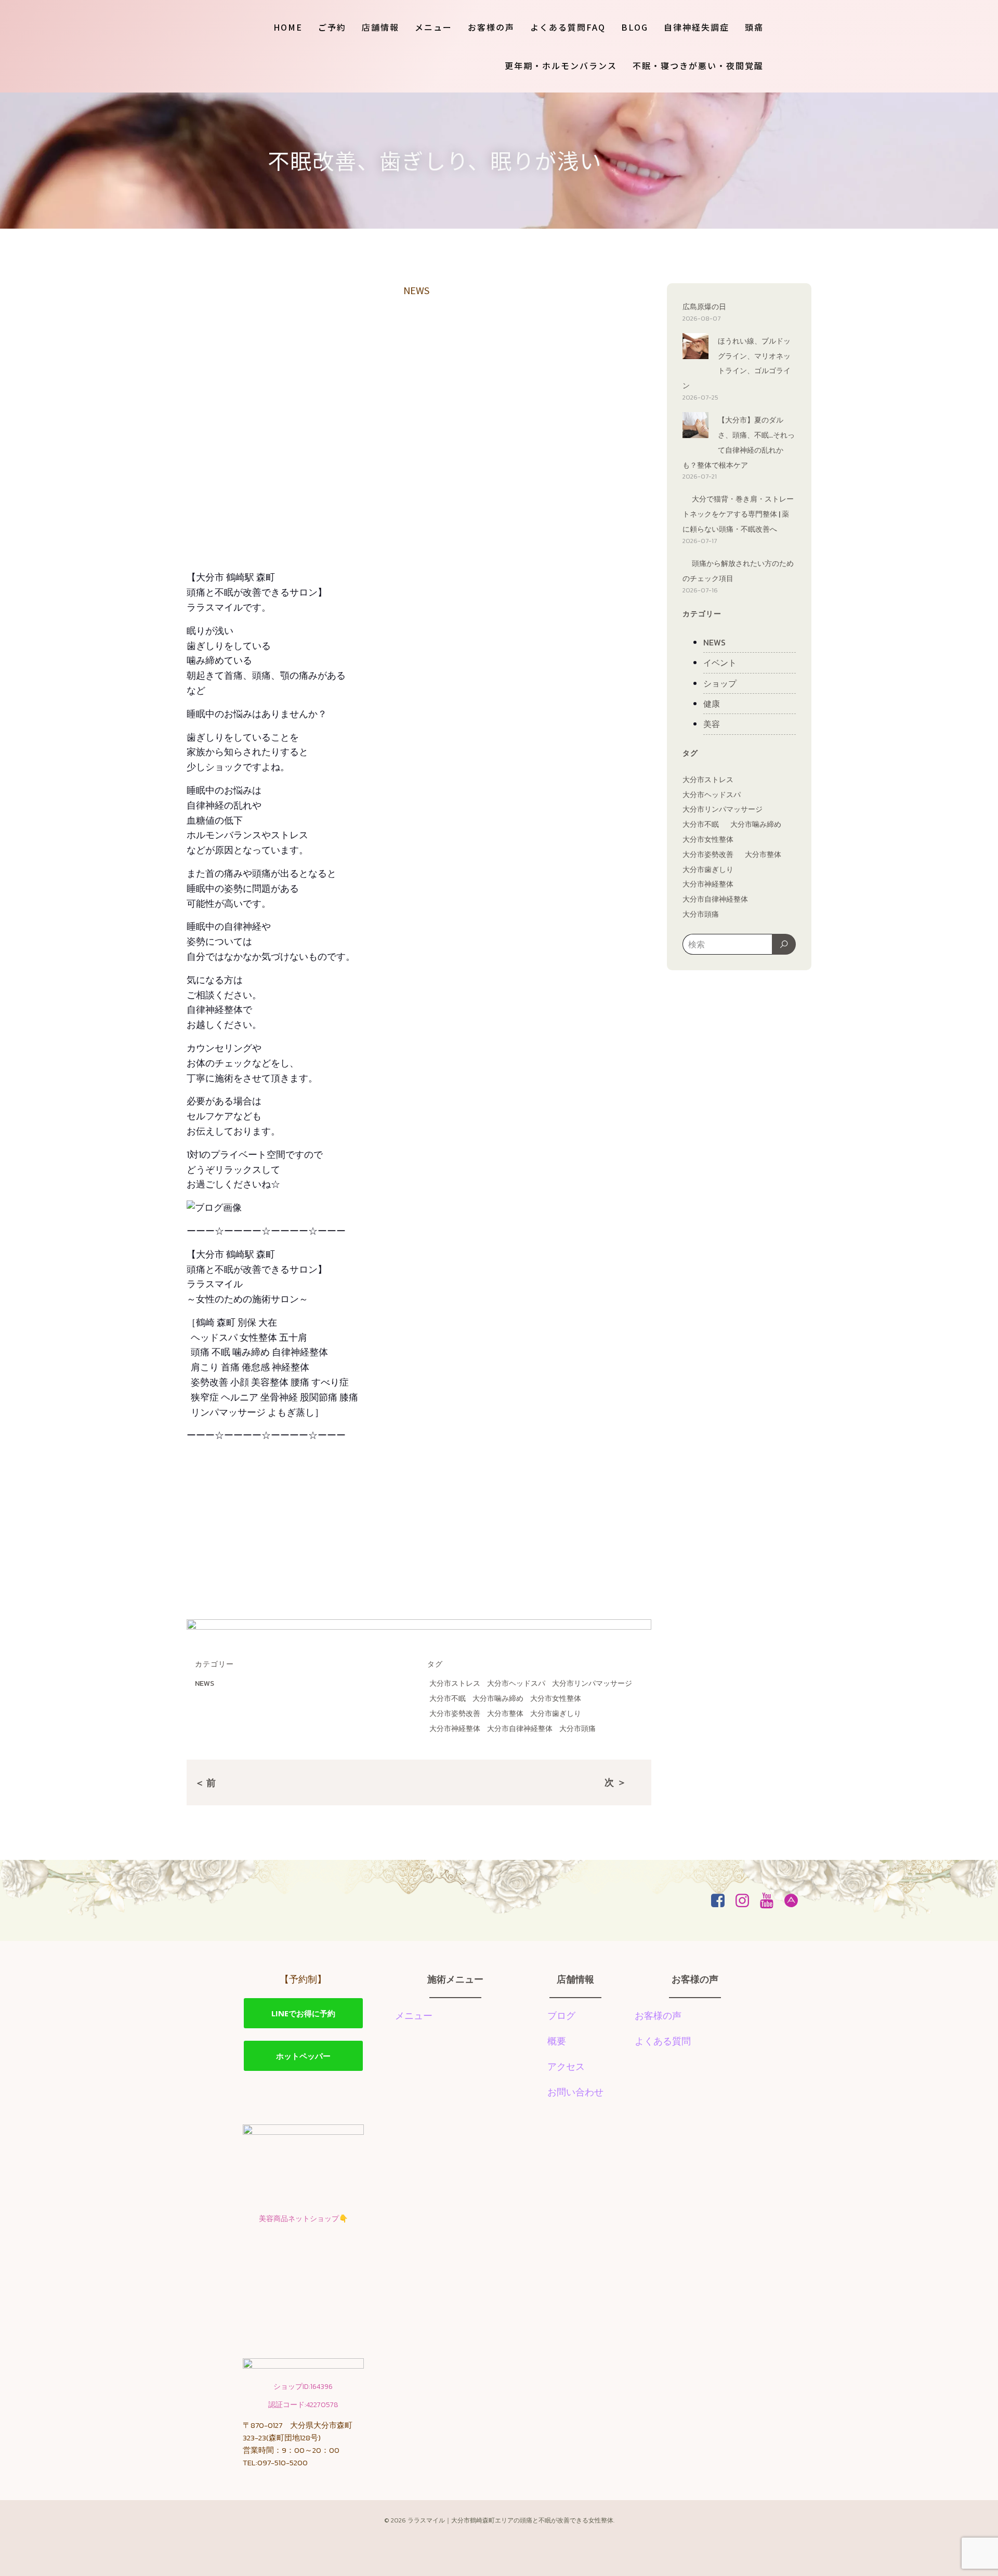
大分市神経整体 (455, 1729)
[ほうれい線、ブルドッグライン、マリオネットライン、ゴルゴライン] (695, 348)
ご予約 (332, 27)
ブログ (561, 2016)
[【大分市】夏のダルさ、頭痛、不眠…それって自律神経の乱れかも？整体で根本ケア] (695, 427)
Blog (635, 27)
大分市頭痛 (577, 1729)
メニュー (434, 27)
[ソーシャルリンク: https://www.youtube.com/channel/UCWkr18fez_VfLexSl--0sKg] (771, 1901)
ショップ (720, 683)
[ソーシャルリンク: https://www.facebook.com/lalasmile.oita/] (722, 1901)
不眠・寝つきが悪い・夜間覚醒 (698, 65)
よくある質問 (663, 2041)
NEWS (416, 290)
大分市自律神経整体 (520, 1729)
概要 (557, 2041)
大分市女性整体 (556, 1699)
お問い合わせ (575, 2092)
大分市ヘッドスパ (516, 1683)
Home (288, 27)
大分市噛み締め (498, 1699)
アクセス (566, 2066)
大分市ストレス (455, 1683)
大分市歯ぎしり (556, 1714)
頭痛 (754, 27)
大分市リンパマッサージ (592, 1683)
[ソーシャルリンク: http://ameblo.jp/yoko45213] (795, 1901)
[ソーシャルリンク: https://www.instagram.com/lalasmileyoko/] (746, 1901)
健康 (712, 704)
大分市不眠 (448, 1699)
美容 (712, 724)
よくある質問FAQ (568, 27)
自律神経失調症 (697, 27)
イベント (720, 663)
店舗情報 (380, 27)
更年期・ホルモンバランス (561, 65)
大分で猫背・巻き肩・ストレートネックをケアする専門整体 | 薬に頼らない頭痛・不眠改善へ (738, 514)
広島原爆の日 (704, 307)
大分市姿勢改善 (455, 1714)
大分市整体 (505, 1714)
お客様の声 (491, 27)
